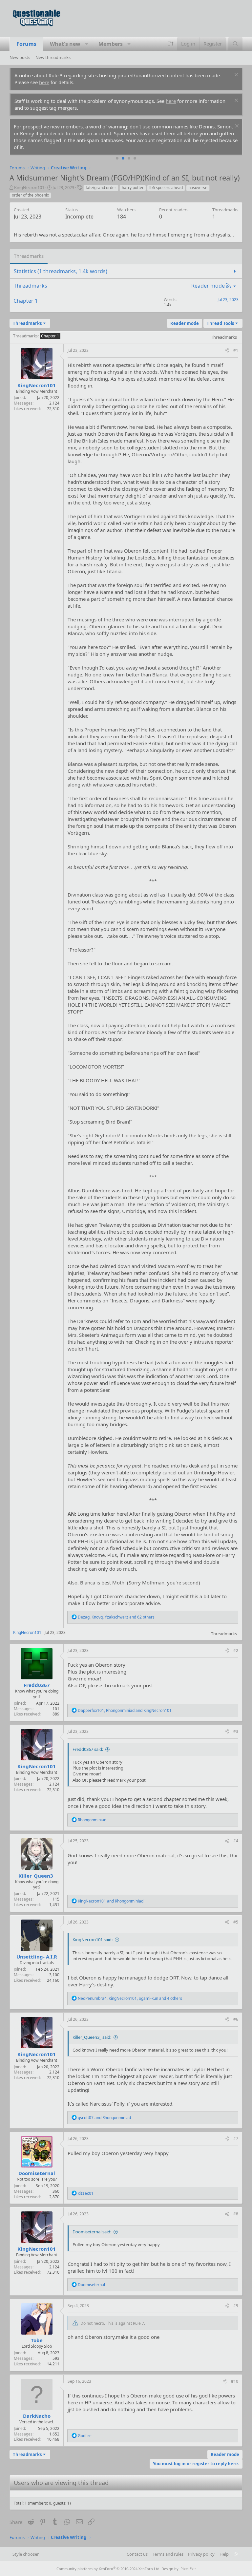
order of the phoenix (30, 195)
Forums (26, 44)
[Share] (227, 351)
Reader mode (208, 286)
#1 (236, 350)
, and (125, 1710)
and (111, 1901)
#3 (236, 1731)
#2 (236, 1650)
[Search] (235, 44)
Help (224, 2554)
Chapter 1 (26, 301)
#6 (236, 2019)
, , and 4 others (130, 1998)
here (44, 82)
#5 (236, 1922)
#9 (236, 2306)
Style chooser (26, 2554)
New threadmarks (53, 57)
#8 (236, 2214)
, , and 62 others (116, 1617)
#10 (235, 2381)
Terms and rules (168, 2554)
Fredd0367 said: (88, 1749)
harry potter (133, 188)
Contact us (137, 2554)
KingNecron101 (29, 187)
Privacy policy (201, 2554)
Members (111, 44)
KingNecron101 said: (93, 1940)
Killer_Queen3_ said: (92, 2037)
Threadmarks (25, 336)
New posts (20, 57)
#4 (236, 1841)
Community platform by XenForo (108, 2569)
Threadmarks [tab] (29, 256)
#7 (236, 2139)
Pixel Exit (188, 2569)
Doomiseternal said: (92, 2232)
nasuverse (198, 188)
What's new (65, 44)
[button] (87, 44)
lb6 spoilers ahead (166, 188)
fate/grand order (101, 188)
